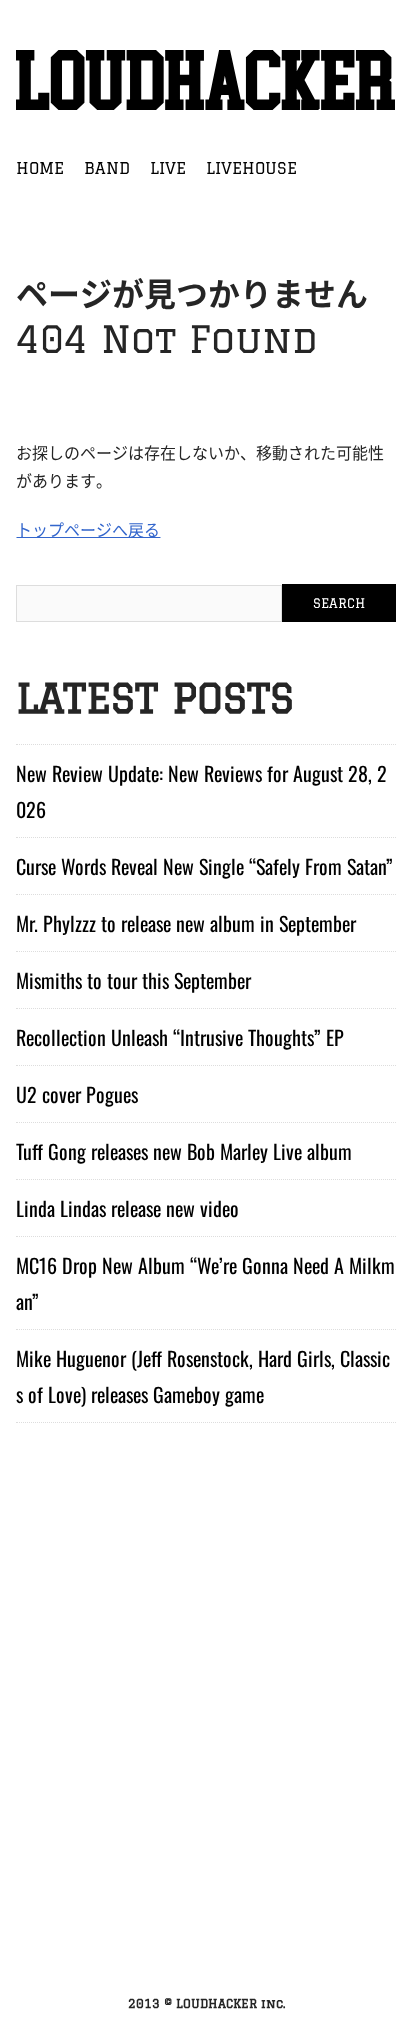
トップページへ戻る (88, 529)
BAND (107, 168)
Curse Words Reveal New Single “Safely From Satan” (204, 866)
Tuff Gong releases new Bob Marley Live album (184, 1151)
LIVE (168, 168)
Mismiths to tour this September (133, 980)
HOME (40, 168)
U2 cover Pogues (77, 1094)
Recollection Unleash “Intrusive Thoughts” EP (180, 1037)
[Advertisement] (206, 1758)
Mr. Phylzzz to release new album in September (186, 923)
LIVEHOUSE (251, 168)
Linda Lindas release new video (127, 1208)
